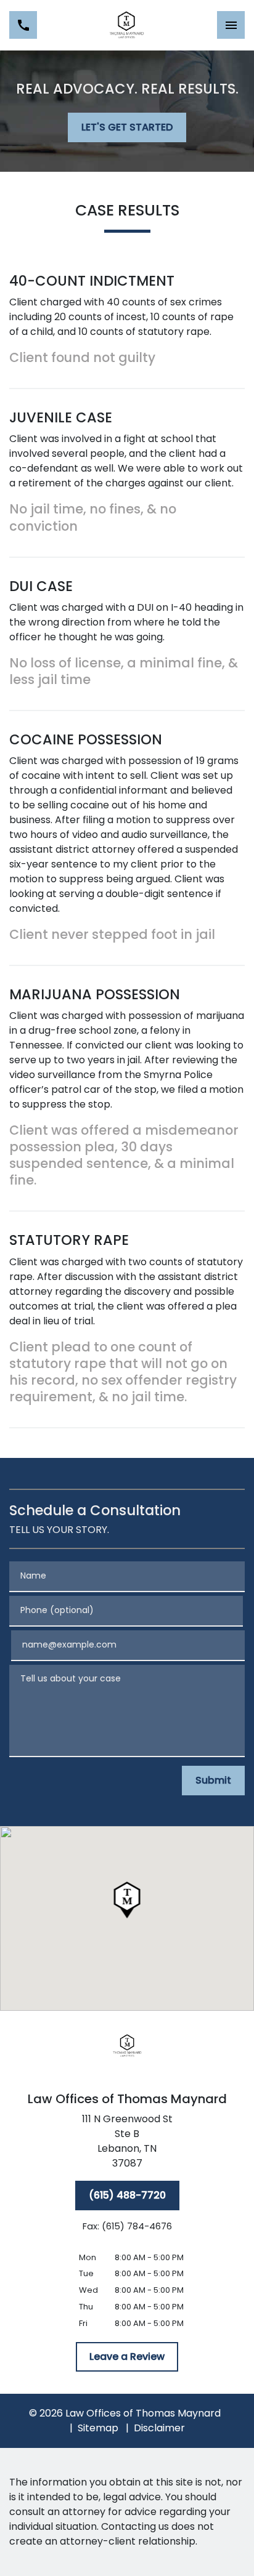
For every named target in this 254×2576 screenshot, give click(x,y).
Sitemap (98, 2428)
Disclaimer (159, 2428)
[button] (127, 1900)
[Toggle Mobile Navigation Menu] (231, 25)
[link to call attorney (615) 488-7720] (23, 25)
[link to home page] (127, 25)
